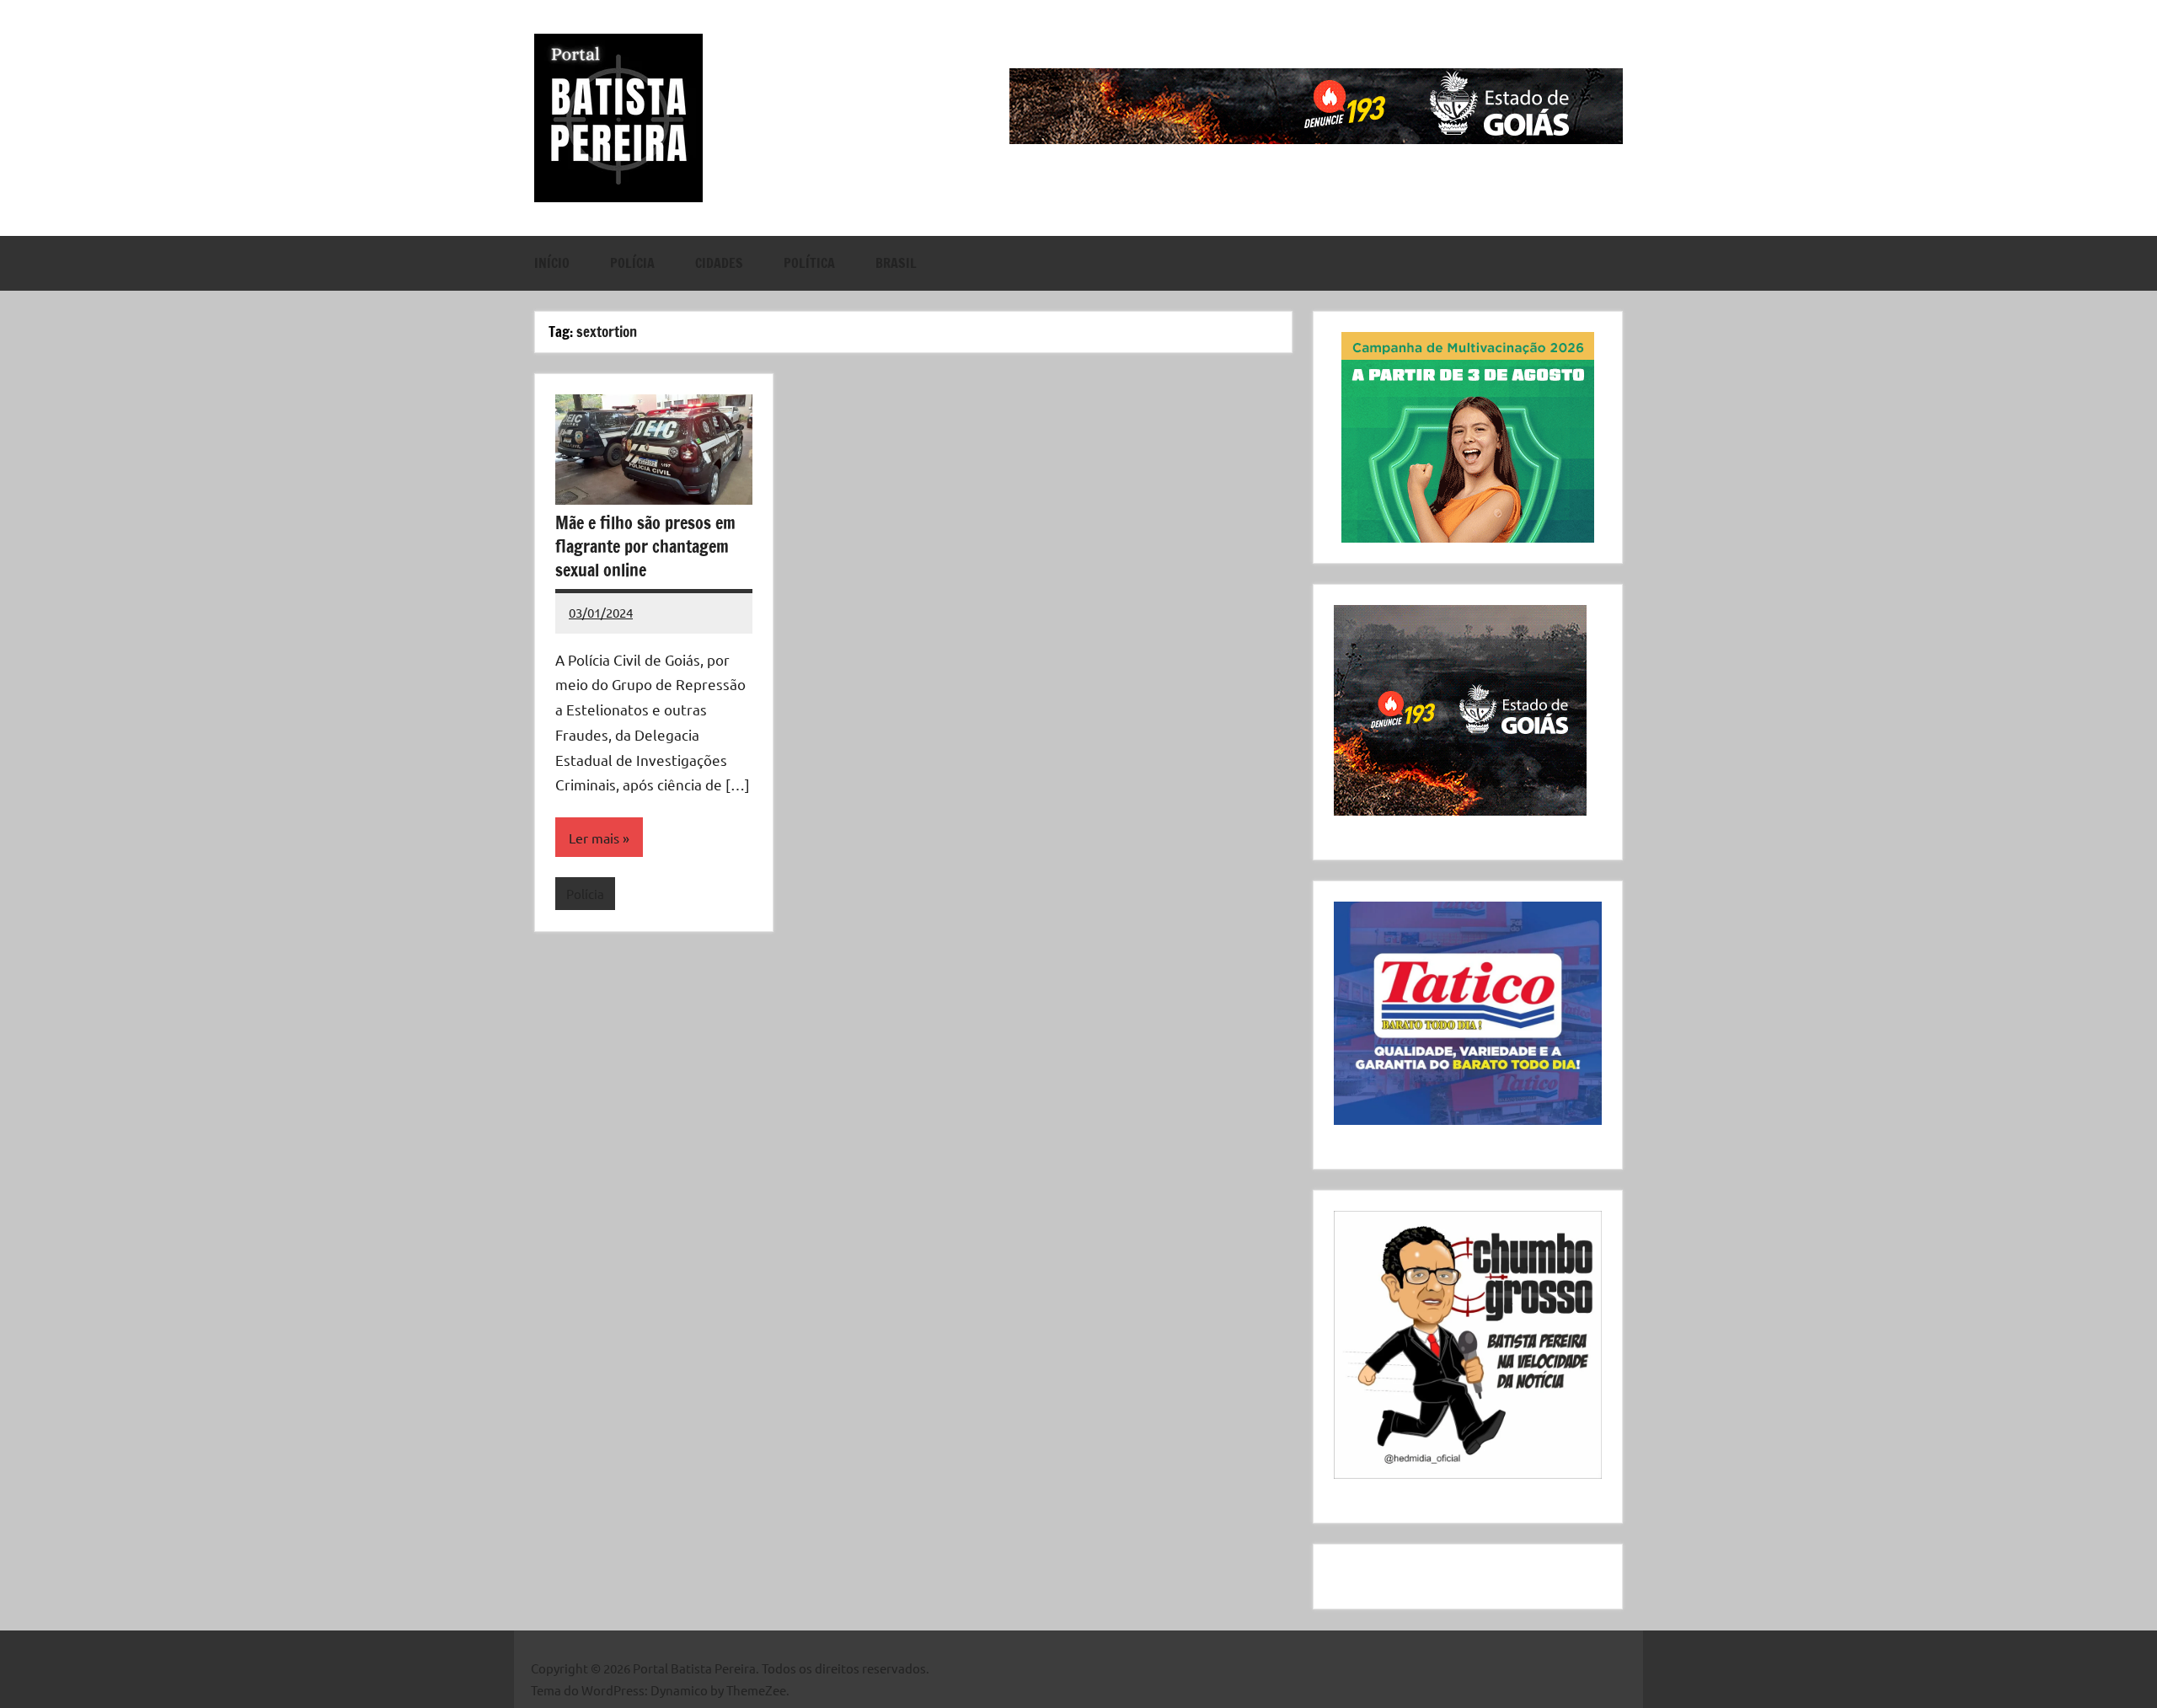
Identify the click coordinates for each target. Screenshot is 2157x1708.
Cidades (719, 263)
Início (552, 263)
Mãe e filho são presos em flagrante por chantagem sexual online (645, 546)
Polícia (632, 263)
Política (809, 263)
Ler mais (594, 838)
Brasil (896, 263)
